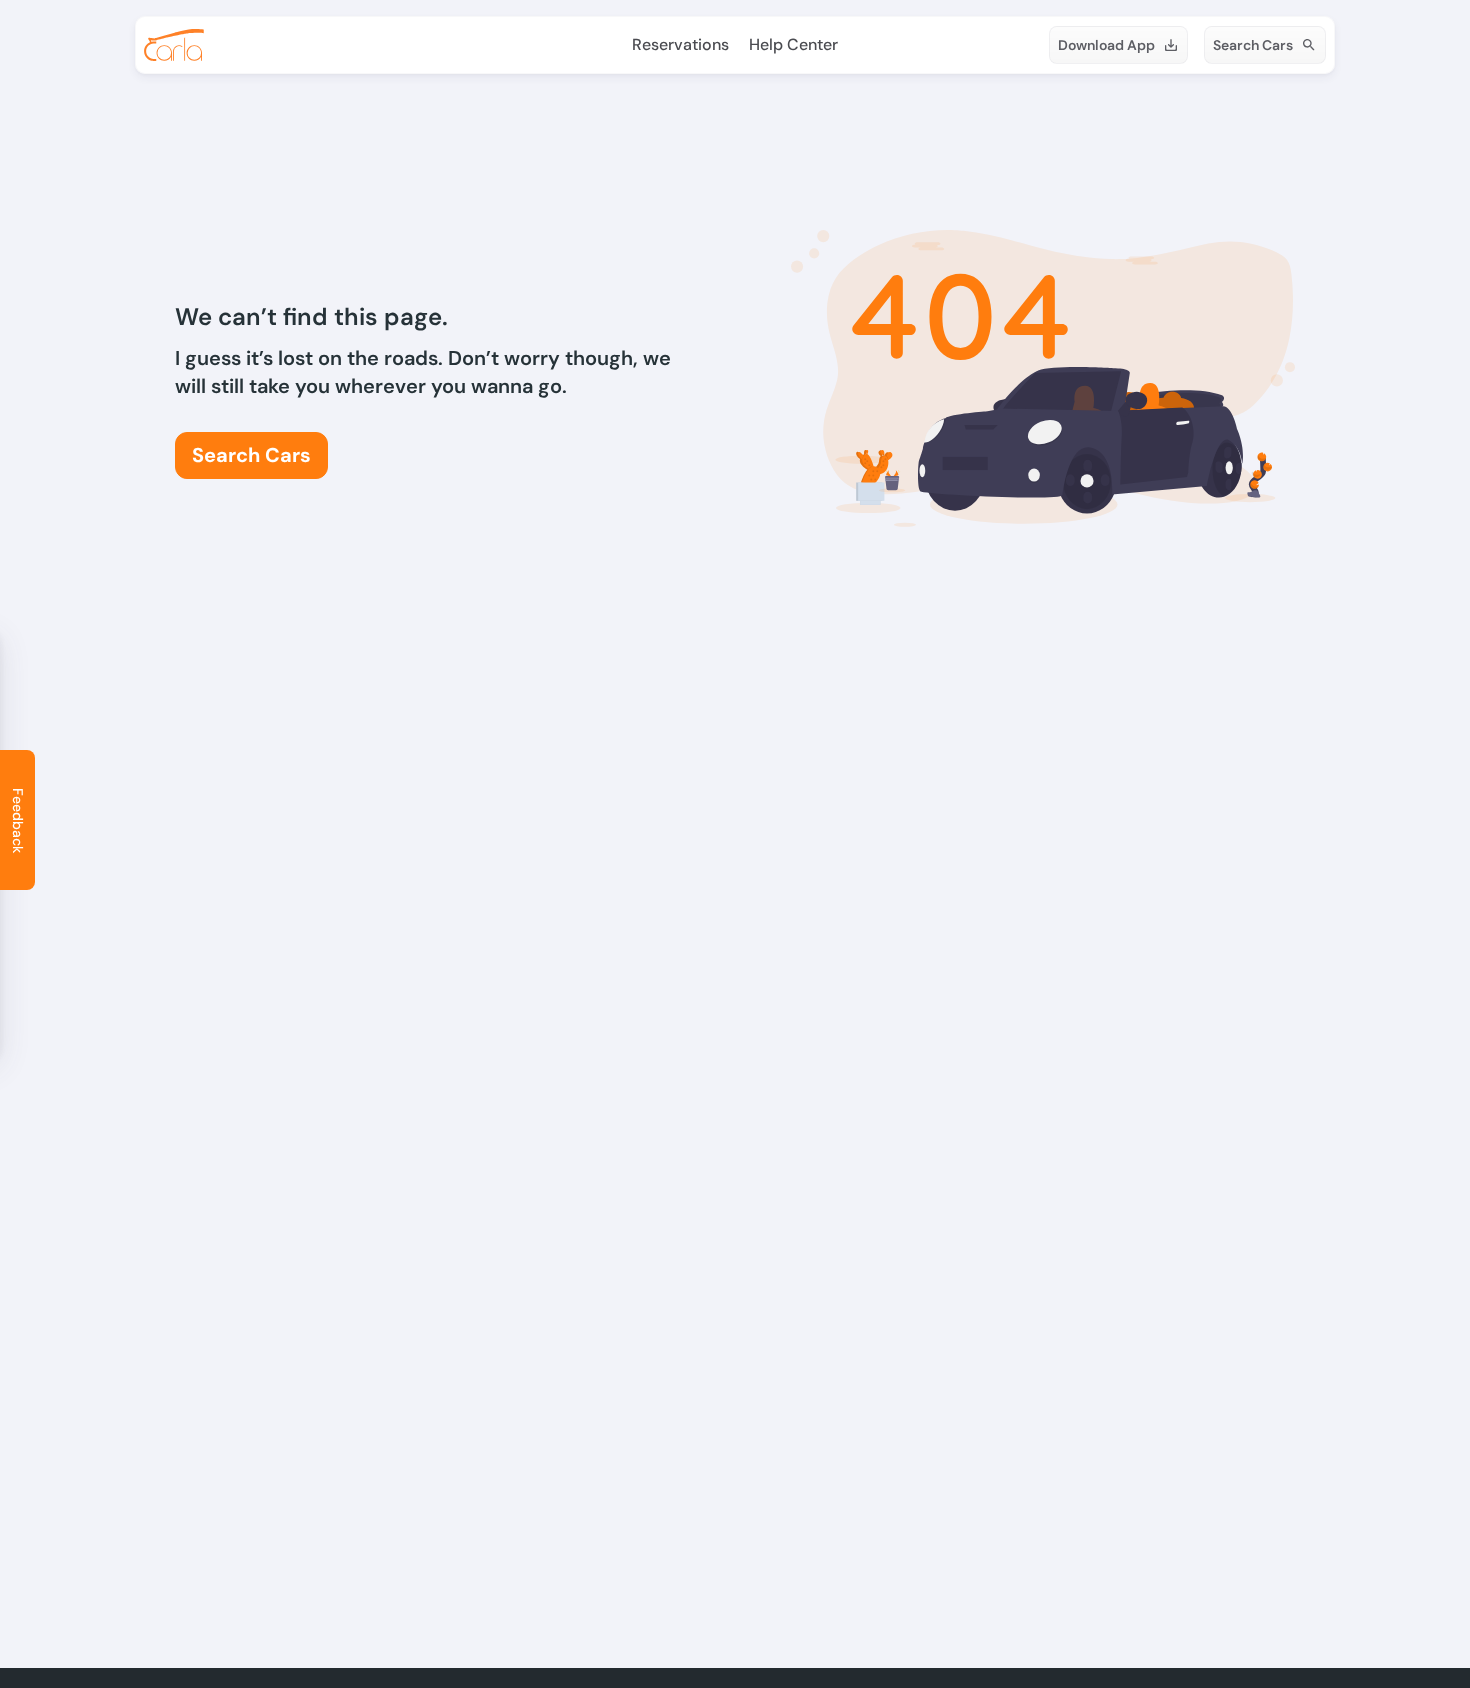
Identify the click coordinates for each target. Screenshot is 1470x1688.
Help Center (793, 44)
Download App (1106, 45)
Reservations (680, 44)
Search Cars (1253, 45)
